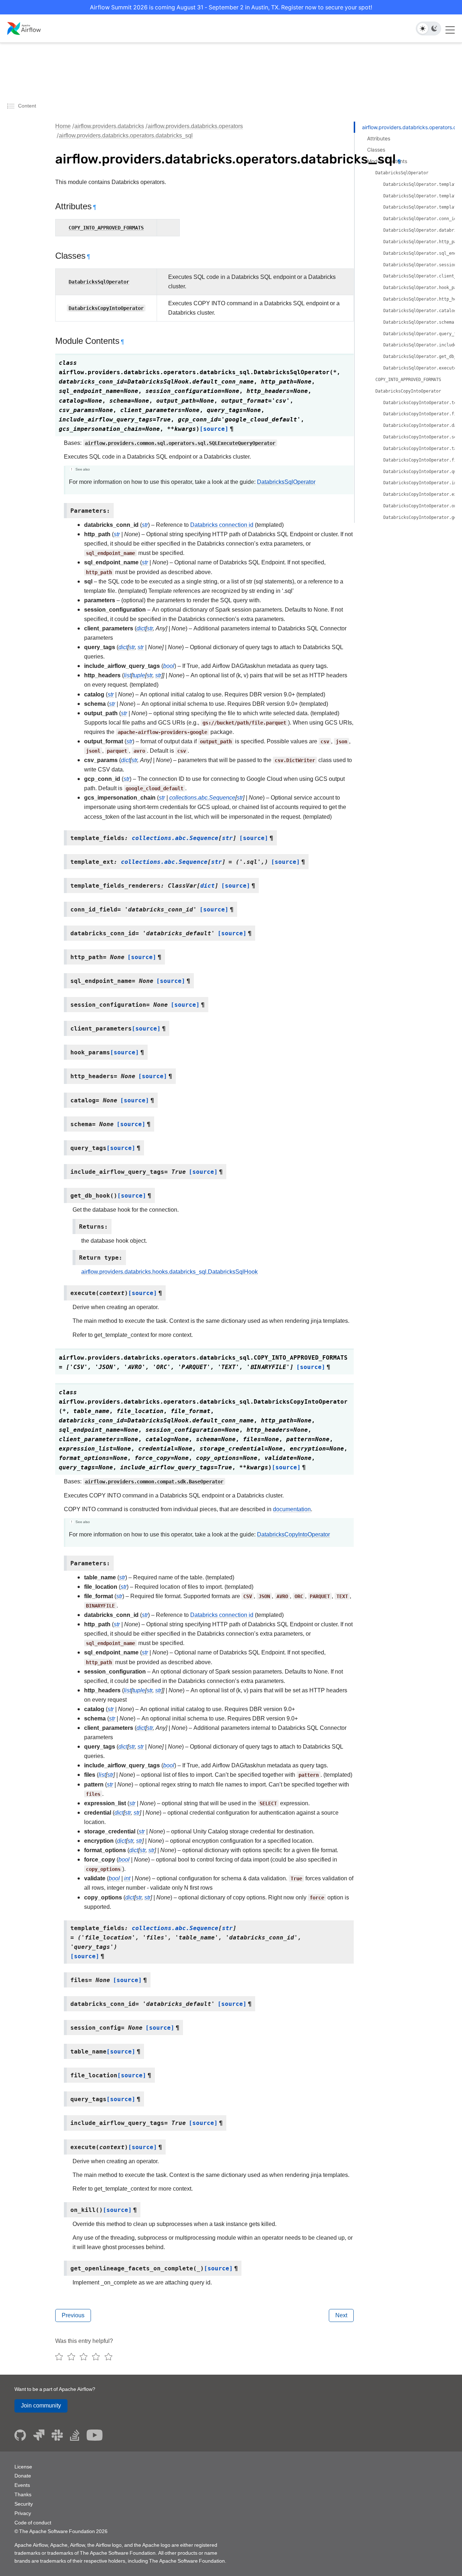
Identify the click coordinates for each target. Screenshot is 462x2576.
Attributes (379, 138)
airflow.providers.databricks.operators (195, 126)
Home (63, 126)
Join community (41, 2406)
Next (341, 2315)
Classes (376, 150)
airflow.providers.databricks (109, 126)
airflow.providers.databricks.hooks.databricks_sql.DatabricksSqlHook (169, 1272)
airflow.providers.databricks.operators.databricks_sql (126, 135)
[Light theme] (423, 29)
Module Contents (387, 161)
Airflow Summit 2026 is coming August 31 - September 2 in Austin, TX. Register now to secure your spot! (231, 7)
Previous (73, 2315)
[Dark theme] (434, 29)
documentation (292, 1509)
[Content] (12, 106)
